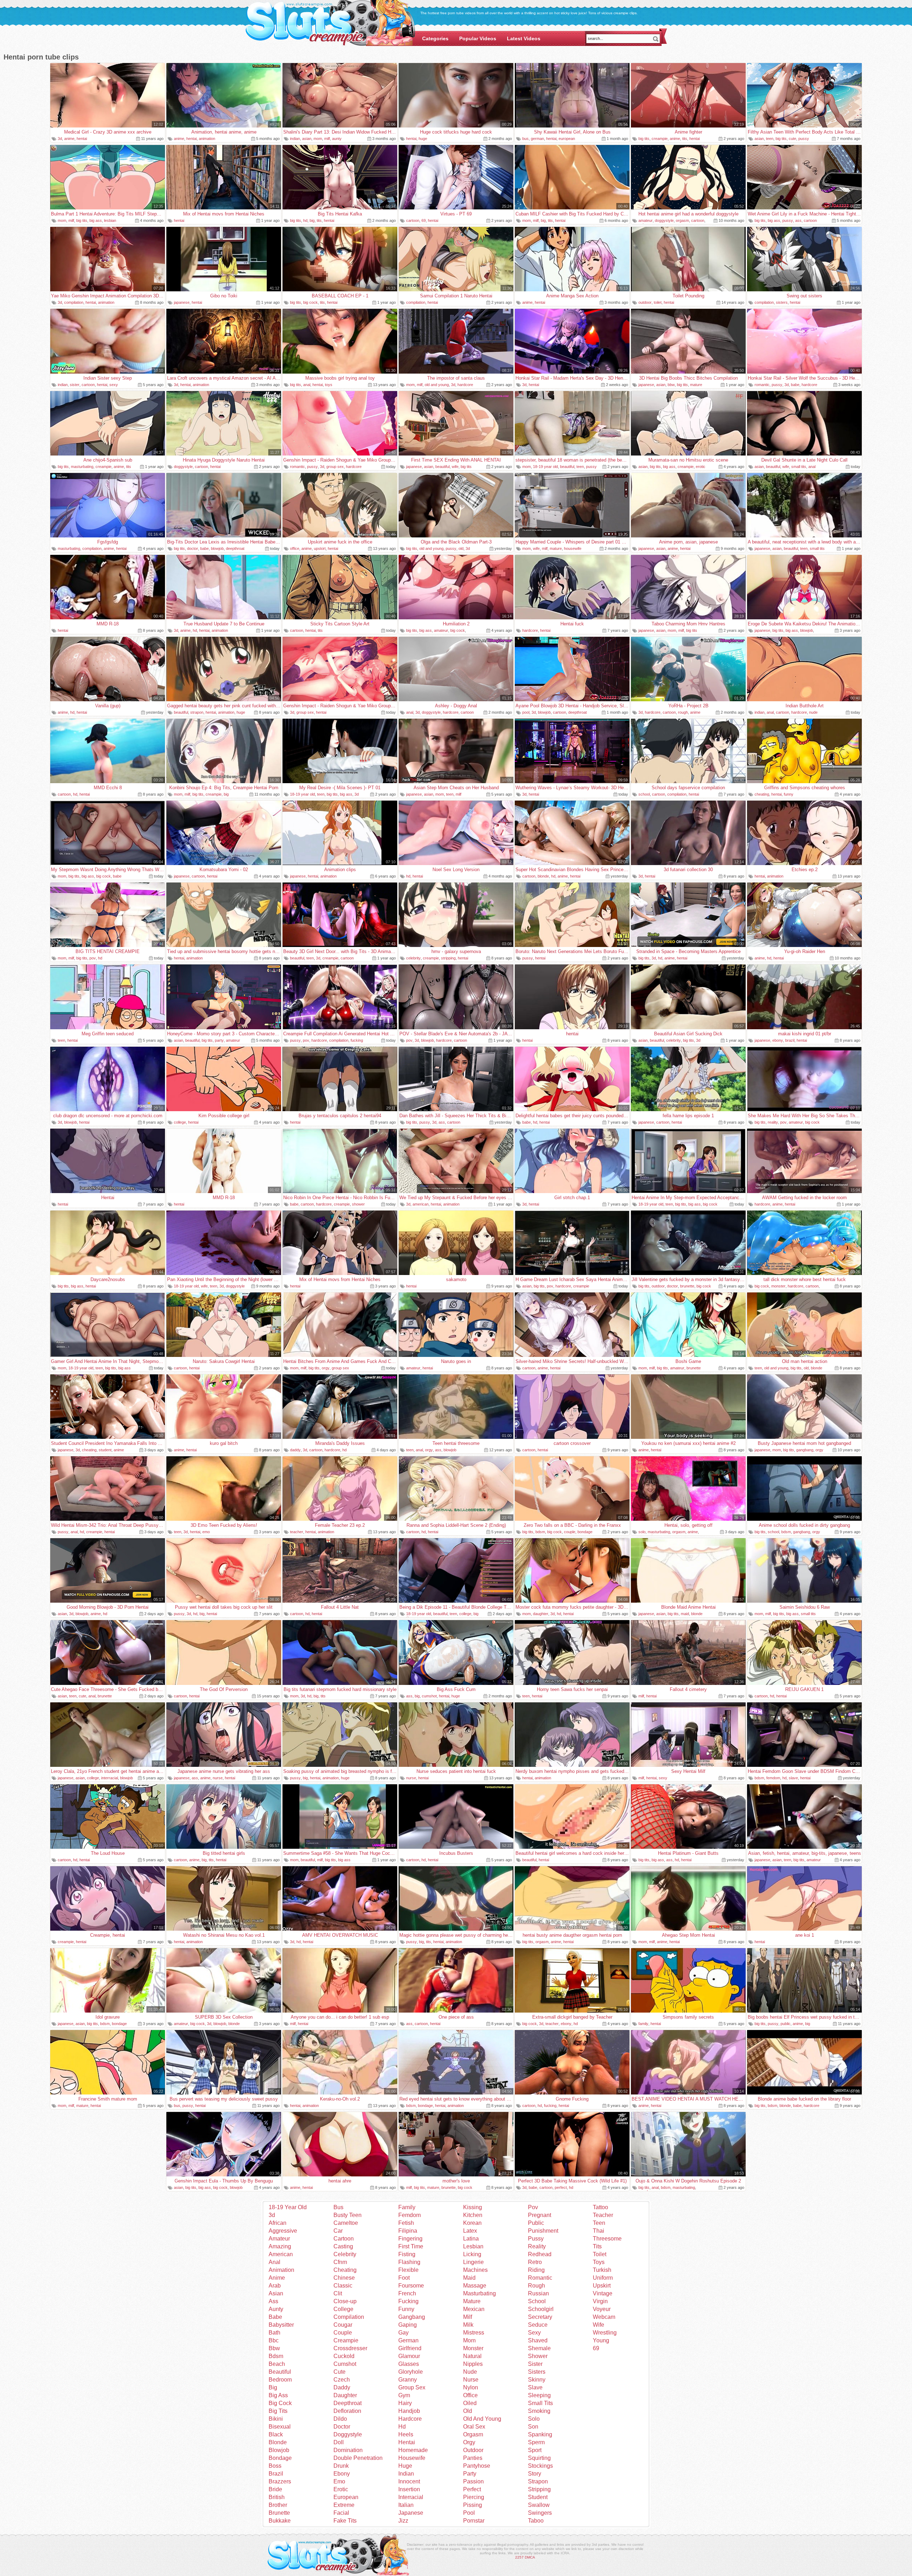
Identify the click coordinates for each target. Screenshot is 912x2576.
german (537, 139)
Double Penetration (358, 2458)
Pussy (536, 2239)
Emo (339, 2481)
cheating (762, 794)
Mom (469, 2340)
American (281, 2254)
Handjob (409, 2411)
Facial (341, 2513)
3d (60, 139)
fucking (357, 1040)
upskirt (320, 548)
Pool (469, 2513)
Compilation (349, 2317)
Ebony (342, 2474)
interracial (110, 1778)
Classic (343, 2286)
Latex (470, 2231)
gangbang (805, 1450)
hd (305, 220)
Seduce (538, 2325)
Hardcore (410, 2419)
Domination (348, 2450)
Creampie (346, 2340)
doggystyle (664, 220)
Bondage (280, 2458)
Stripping (539, 2489)
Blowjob (279, 2450)
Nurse (471, 2380)
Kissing (473, 2207)
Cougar (343, 2325)
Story (535, 2474)
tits (685, 139)
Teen (599, 2223)
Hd (402, 2427)
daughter (541, 1614)
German (408, 2340)
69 (424, 220)
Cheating (345, 2270)
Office (470, 2395)
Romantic (540, 2278)
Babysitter (281, 2325)
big (312, 220)
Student (538, 2497)
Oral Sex (474, 2427)
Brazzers (280, 2481)
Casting (343, 2246)
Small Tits (540, 2403)
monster (778, 1286)
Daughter (345, 2395)
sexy (114, 385)
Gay (403, 2333)
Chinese (344, 2278)
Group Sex (412, 2387)
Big (273, 2387)
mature (696, 385)
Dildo (340, 2419)
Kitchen (473, 2215)
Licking (472, 2254)
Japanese (411, 2513)
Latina (471, 2239)
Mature (472, 2301)
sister (75, 385)
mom (318, 139)
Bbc (274, 2340)
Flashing (409, 2262)
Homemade (413, 2450)
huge (423, 139)
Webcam (604, 2317)
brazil (790, 1040)
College (343, 2309)
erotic (701, 467)
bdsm (540, 1532)
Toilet (600, 2254)
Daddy (342, 2387)
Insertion (409, 2489)
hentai (82, 139)
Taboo (536, 2521)
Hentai (407, 2442)
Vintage (603, 2293)
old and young (437, 385)
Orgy (469, 2442)
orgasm (682, 220)
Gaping (408, 2325)
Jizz (403, 2521)
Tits (597, 2246)
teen (770, 139)
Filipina (408, 2231)
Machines (475, 2270)
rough (683, 712)
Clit (338, 2293)
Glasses (409, 2364)
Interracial (411, 2497)
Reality (537, 2246)
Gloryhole (411, 2372)
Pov (533, 2207)
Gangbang (412, 2317)
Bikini (276, 2419)
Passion (473, 2481)
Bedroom (280, 2380)
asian (307, 139)
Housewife (412, 2458)
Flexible (408, 2270)
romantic (762, 385)
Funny (406, 2309)
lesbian (110, 220)
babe (795, 385)
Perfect (472, 2489)
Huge (405, 2466)
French (407, 2293)
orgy (326, 1368)
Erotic (341, 2489)
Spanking (540, 2434)
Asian (276, 2293)
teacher (297, 1532)
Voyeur (602, 2309)
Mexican (474, 2309)
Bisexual (280, 2427)
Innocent (409, 2481)
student (105, 1450)
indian (295, 139)
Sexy (534, 2333)
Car (338, 2231)
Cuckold (344, 2356)
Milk (468, 2325)
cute (792, 139)
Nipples (473, 2364)
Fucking (408, 2301)
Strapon (538, 2481)
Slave (535, 2387)
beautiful (442, 467)
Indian (406, 2474)
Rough (537, 2286)
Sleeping (539, 2395)
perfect (561, 2187)
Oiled (470, 2403)
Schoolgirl (541, 2309)
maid (685, 1614)
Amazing (280, 2246)
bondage (585, 1532)
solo (642, 1532)
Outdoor (473, 2450)
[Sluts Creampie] (330, 24)
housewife (573, 548)
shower (358, 1204)
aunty (337, 139)
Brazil (276, 2474)
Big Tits (278, 2411)
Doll (339, 2442)
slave (793, 1778)
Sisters (537, 2372)
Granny (408, 2380)
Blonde (278, 2442)
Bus (338, 2207)
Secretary (540, 2317)
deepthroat (235, 548)
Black (276, 2434)
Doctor (342, 2427)
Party (470, 2474)
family (643, 2024)
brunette (687, 1286)
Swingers (540, 2513)
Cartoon (344, 2239)
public (786, 2024)
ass (798, 220)
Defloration (347, 2411)
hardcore (465, 385)
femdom (773, 1778)
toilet (658, 302)
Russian (538, 2293)
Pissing (473, 2505)
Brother (278, 2505)
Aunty (276, 2309)
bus (525, 139)
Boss (275, 2466)
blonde (543, 876)
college (180, 1122)
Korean (472, 2223)
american (421, 1204)
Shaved (538, 2340)
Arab (275, 2286)
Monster (473, 2348)
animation (207, 139)
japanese (182, 302)
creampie (660, 139)
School (537, 2301)
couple (570, 1532)
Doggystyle (348, 2434)
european (567, 139)
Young (601, 2340)
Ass (273, 2301)
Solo (534, 2419)
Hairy (405, 2403)
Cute (340, 2372)
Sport (535, 2450)
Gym (404, 2395)
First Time (411, 2246)
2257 (519, 2557)
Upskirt (602, 2286)
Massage (475, 2286)
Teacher (603, 2215)
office (295, 548)
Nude (470, 2372)
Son (533, 2427)
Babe (275, 2317)
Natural (472, 2356)
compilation (74, 302)
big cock (310, 302)
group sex (335, 467)
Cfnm (340, 2262)
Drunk (341, 2466)
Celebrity (345, 2254)
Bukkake (280, 2521)
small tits (799, 467)
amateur (646, 220)
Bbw (274, 2348)
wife (455, 467)
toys (329, 385)
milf (327, 139)
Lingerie (473, 2262)
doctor (193, 548)
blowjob (217, 548)
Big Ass (278, 2395)
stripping (448, 958)
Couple (343, 2333)
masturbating (82, 467)
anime (69, 139)
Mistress (474, 2333)
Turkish (602, 2270)
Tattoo (600, 2207)
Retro (535, 2262)
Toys (599, 2262)
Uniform (603, 2278)
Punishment (543, 2231)
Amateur (279, 2239)
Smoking (539, 2411)
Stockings (540, 2466)
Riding (536, 2270)
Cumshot (345, 2364)
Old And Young (482, 2419)
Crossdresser (350, 2348)
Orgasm (473, 2434)
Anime (277, 2278)
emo (206, 1532)
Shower (538, 2356)
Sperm (536, 2442)
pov (93, 958)
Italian (406, 2505)
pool (526, 712)
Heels (406, 2434)
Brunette (279, 2513)
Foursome (411, 2286)
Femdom (410, 2215)
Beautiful (280, 2372)
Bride (275, 2489)
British (277, 2497)
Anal (274, 2262)
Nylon (471, 2387)
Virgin (600, 2301)
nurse (218, 1778)
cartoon (413, 220)
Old (468, 2411)
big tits (644, 139)
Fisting (407, 2254)
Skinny (537, 2380)
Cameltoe (346, 2223)
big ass (96, 220)
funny (789, 794)
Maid (469, 2278)
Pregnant (540, 2215)
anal (307, 385)
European (346, 2497)
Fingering (410, 2239)
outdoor (645, 302)
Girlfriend (410, 2348)
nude (813, 712)
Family (407, 2207)
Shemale (539, 2348)
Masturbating (480, 2293)
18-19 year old (545, 467)
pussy (804, 139)
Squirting (539, 2458)
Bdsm (276, 2356)
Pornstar (474, 2521)
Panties (473, 2458)
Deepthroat (348, 2403)
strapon (197, 712)
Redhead (540, 2254)
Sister (535, 2364)
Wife (598, 2325)
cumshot (429, 1696)
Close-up (345, 2301)
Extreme (344, 2505)
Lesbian (473, 2246)
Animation (281, 2270)
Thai (598, 2231)
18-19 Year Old (288, 2207)
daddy (295, 1450)
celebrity (413, 958)
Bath (274, 2333)
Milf (468, 2317)
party (219, 1040)
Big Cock (280, 2403)
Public (536, 2223)
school (644, 794)
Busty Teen (348, 2215)
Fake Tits (345, 2521)
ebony (778, 1040)
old (461, 548)
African (278, 2223)
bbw (671, 385)
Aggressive (283, 2231)
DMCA (530, 2557)
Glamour (409, 2356)
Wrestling (605, 2333)
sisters (782, 302)
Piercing (474, 2497)
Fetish (406, 2223)
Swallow (539, 2505)
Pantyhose (477, 2466)
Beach (277, 2364)
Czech (342, 2380)
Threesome (607, 2239)
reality (773, 1122)
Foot (404, 2278)
